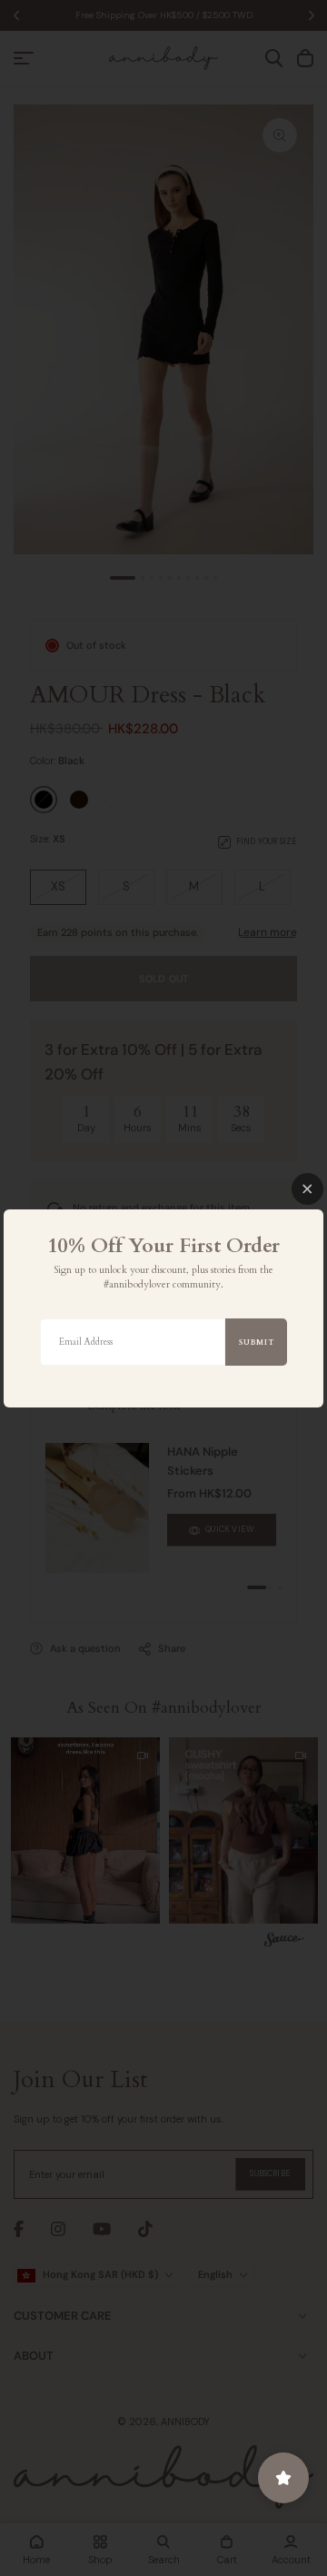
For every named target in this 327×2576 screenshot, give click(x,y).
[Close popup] (307, 1189)
